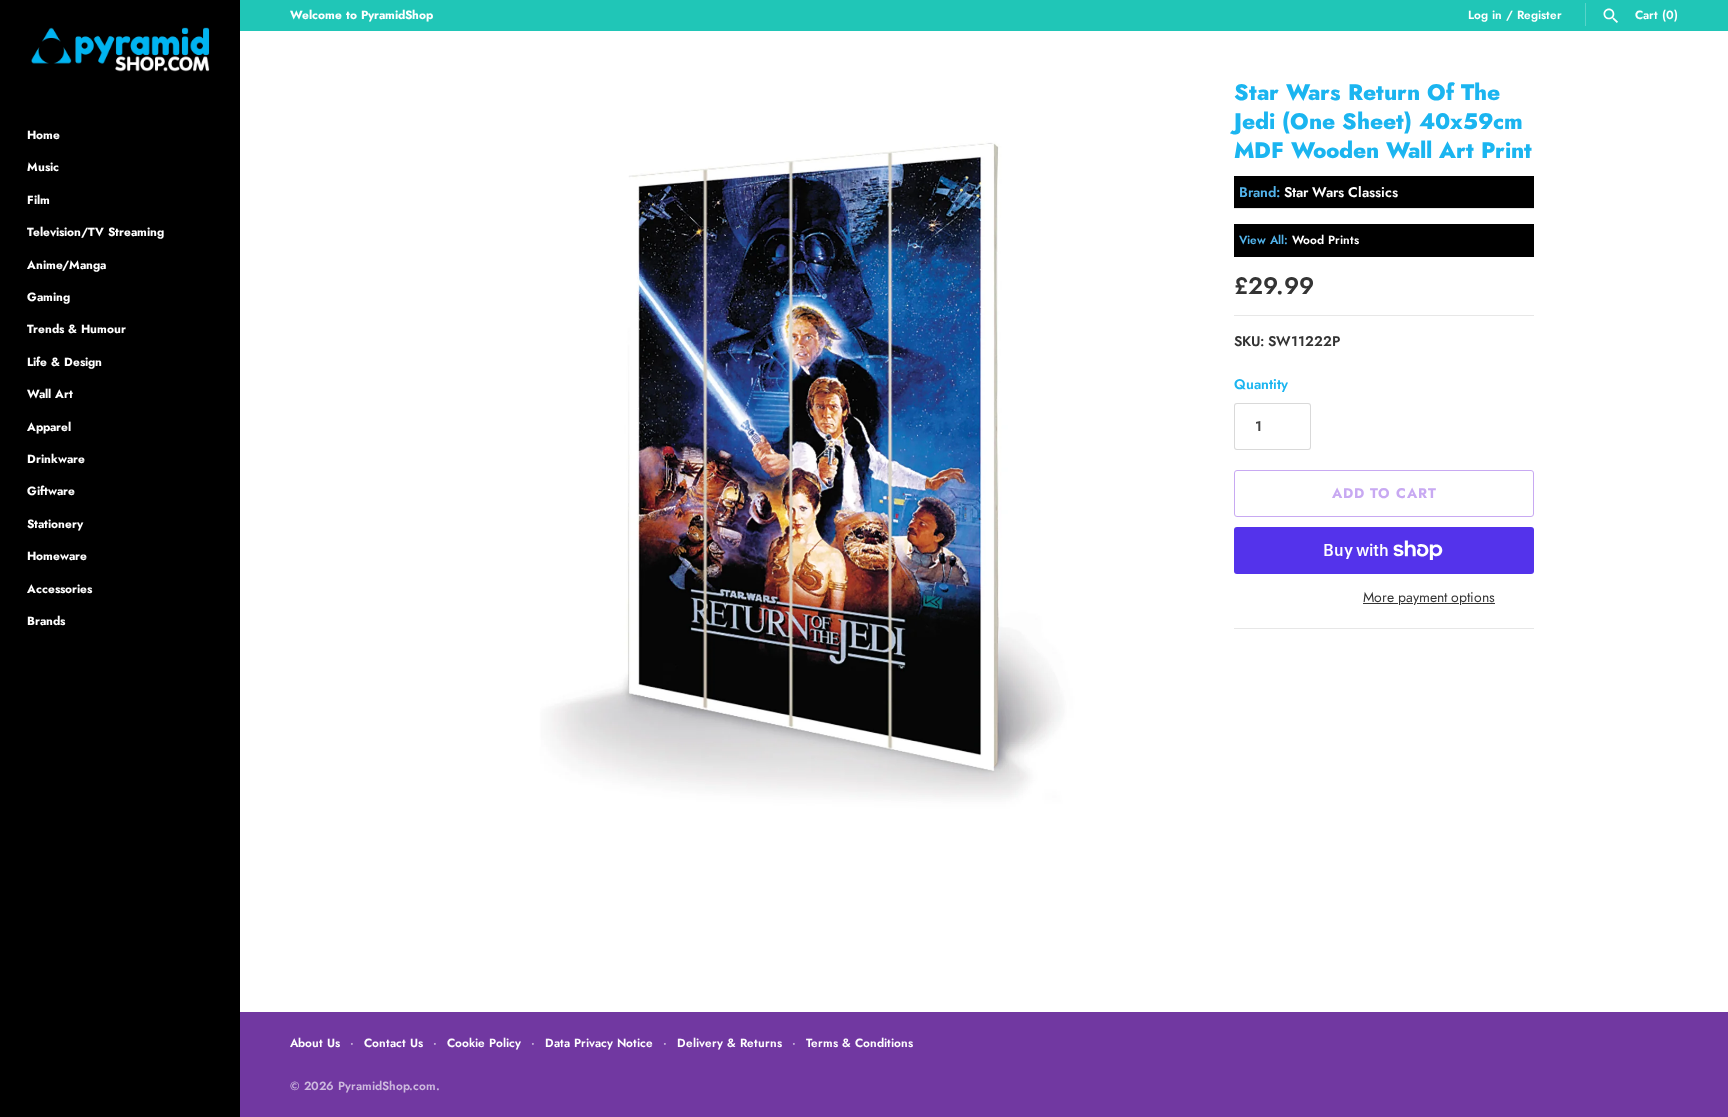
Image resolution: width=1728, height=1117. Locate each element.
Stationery (55, 523)
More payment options (1429, 597)
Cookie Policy (484, 1042)
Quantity (1261, 384)
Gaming (48, 296)
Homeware (57, 555)
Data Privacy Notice (599, 1042)
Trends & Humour (76, 328)
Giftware (51, 490)
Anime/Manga (66, 264)
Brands (46, 620)
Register (1539, 14)
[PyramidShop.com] (120, 49)
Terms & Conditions (859, 1042)
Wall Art (50, 393)
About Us (315, 1042)
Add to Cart (1384, 493)
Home (43, 134)
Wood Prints (1325, 239)
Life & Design (64, 361)
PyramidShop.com (387, 1085)
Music (43, 166)
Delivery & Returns (729, 1042)
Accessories (59, 588)
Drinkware (56, 458)
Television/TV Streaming (95, 231)
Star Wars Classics (1341, 192)
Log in (1485, 14)
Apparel (49, 426)
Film (38, 199)
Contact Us (393, 1042)
